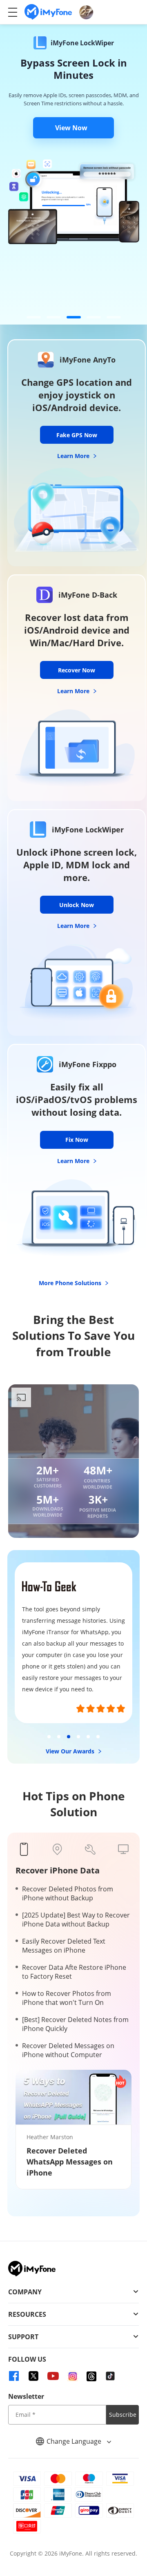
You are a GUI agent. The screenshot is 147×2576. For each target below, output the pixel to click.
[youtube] (53, 2376)
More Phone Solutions (71, 1283)
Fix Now (77, 1140)
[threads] (91, 2376)
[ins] (73, 2376)
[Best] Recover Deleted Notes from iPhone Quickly (75, 2024)
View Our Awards (71, 1751)
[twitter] (33, 2376)
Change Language (75, 2441)
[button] (34, 317)
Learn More (74, 456)
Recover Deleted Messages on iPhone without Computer (68, 2050)
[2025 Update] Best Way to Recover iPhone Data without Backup (76, 1920)
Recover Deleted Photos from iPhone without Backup (68, 1893)
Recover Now (77, 670)
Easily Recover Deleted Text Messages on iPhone (64, 1946)
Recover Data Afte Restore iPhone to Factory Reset (74, 1972)
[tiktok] (110, 2376)
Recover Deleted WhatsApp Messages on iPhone (70, 2162)
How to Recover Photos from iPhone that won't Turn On (67, 1998)
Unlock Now (77, 905)
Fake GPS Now (77, 435)
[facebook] (14, 2376)
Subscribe (123, 2415)
